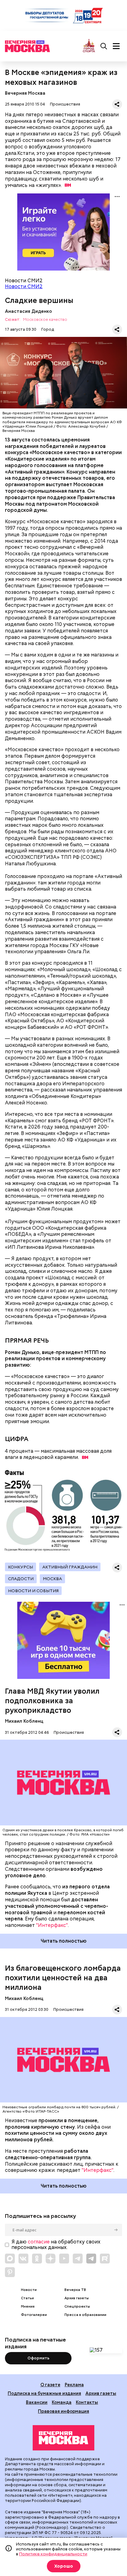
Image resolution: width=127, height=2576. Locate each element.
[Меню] (116, 46)
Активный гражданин (70, 1567)
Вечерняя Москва (25, 93)
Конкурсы (20, 1567)
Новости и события (33, 1591)
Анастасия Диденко (29, 311)
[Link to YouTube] (64, 2259)
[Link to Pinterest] (10, 2272)
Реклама (74, 2385)
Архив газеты (77, 2298)
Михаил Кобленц (24, 1721)
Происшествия (65, 104)
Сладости (21, 1579)
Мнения (28, 2307)
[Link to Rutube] (105, 2259)
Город (48, 329)
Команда (62, 2402)
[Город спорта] (89, 46)
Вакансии (37, 2402)
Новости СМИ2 (24, 286)
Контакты (87, 2402)
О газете (50, 2385)
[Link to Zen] (51, 2259)
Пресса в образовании (85, 2315)
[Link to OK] (37, 2259)
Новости (29, 2290)
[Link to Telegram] (78, 2259)
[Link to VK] (23, 2259)
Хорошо (64, 2566)
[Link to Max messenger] (10, 2259)
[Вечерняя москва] (63, 2438)
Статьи (27, 2298)
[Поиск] (104, 46)
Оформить (38, 2358)
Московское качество (45, 320)
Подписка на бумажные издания (44, 2393)
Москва (52, 1579)
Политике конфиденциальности (53, 2554)
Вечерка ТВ (75, 2290)
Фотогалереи (34, 2315)
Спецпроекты (77, 2307)
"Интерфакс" (52, 1925)
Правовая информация (63, 2411)
